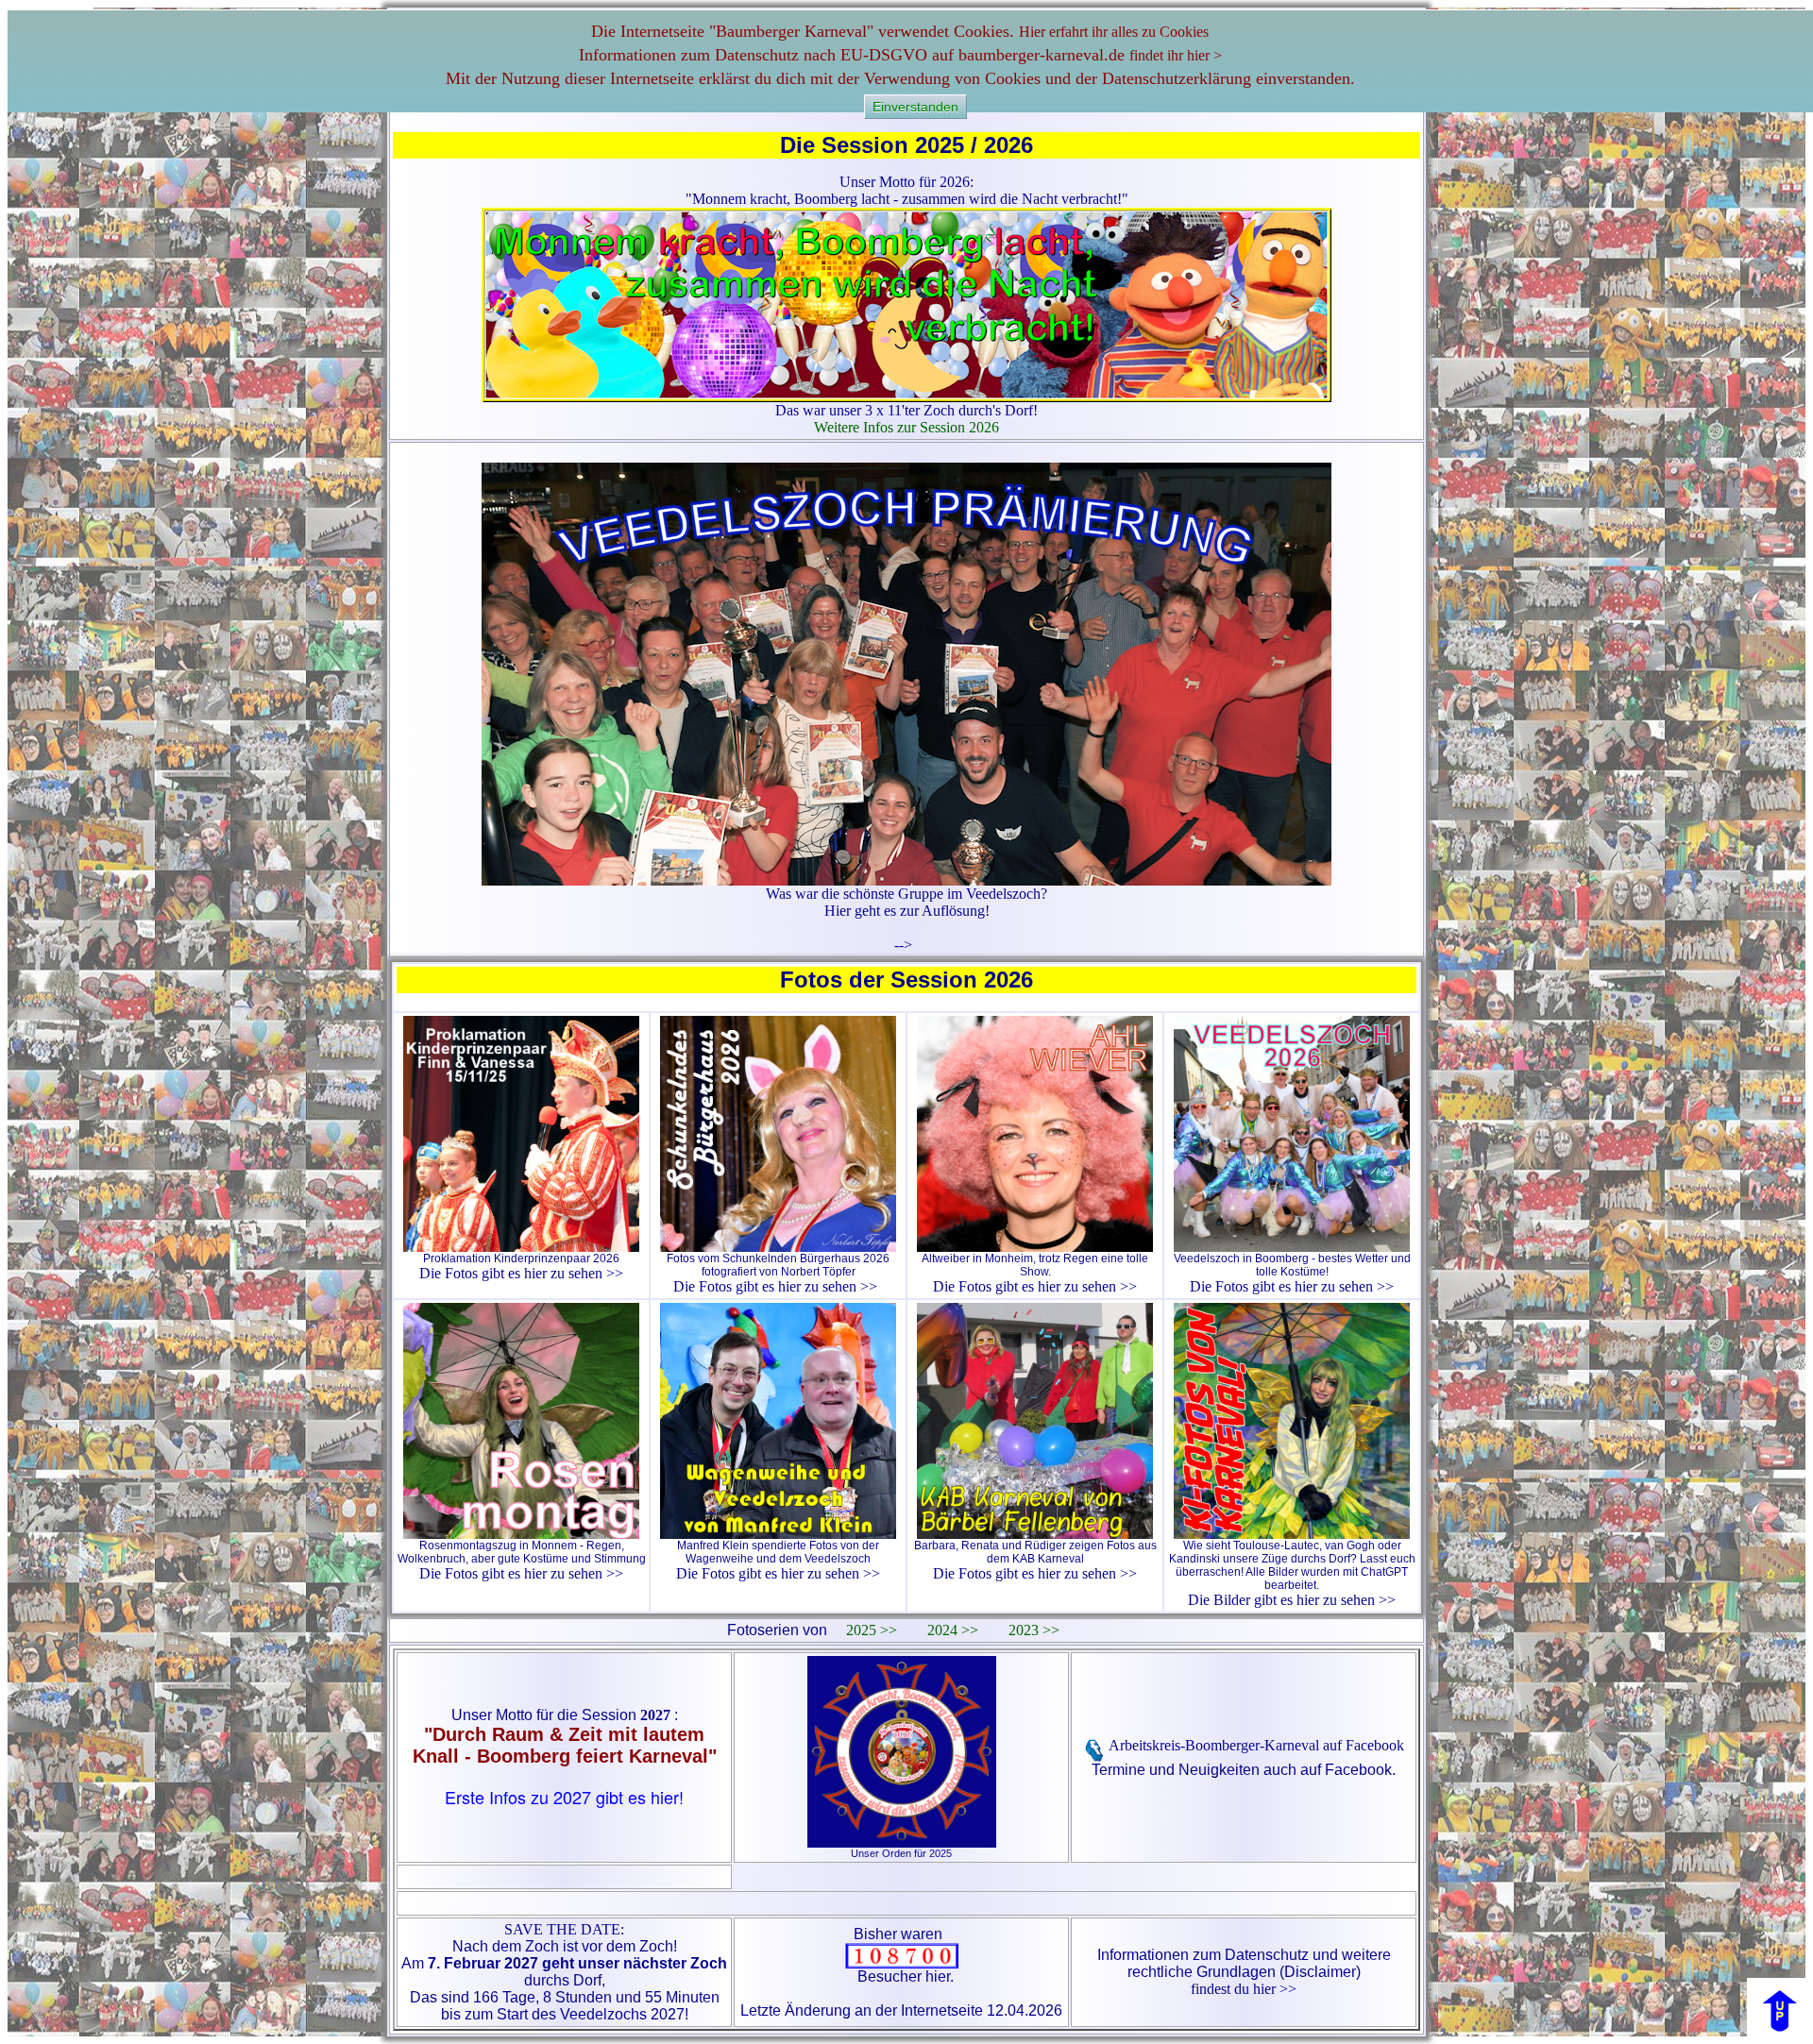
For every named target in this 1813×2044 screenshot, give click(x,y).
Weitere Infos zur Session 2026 (906, 427)
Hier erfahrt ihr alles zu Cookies (1114, 32)
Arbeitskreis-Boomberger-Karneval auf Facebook (1255, 1745)
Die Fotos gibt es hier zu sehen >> (521, 1273)
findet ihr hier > (1176, 55)
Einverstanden (915, 107)
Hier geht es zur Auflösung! (907, 911)
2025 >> (872, 1630)
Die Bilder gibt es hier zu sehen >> (1292, 1600)
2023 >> (1034, 1630)
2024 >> (953, 1630)
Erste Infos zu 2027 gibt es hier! (564, 1797)
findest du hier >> (1244, 1989)
